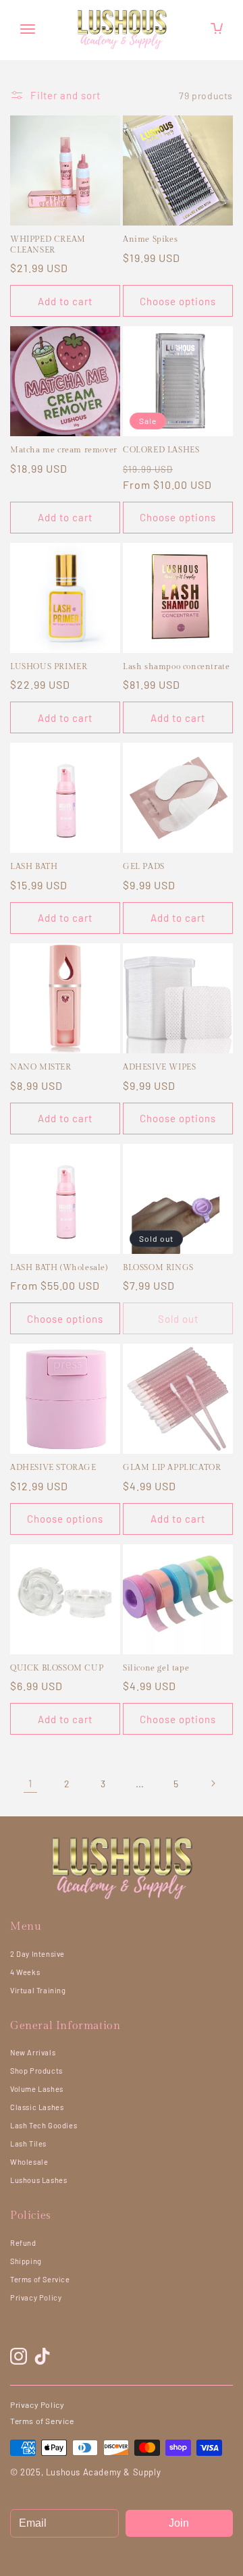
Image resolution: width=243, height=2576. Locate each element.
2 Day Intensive (37, 1954)
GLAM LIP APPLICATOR (172, 1467)
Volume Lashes (37, 2089)
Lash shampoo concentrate (176, 666)
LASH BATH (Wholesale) (59, 1267)
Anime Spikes (150, 239)
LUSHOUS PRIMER (49, 666)
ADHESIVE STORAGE (53, 1467)
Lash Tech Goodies (44, 2125)
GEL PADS (144, 866)
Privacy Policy (36, 2297)
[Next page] (213, 1783)
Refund (23, 2243)
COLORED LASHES (161, 450)
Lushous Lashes (38, 2180)
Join (179, 2523)
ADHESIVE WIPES (159, 1067)
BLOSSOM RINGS (158, 1267)
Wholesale (29, 2162)
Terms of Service (40, 2279)
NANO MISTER (41, 1067)
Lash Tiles (28, 2144)
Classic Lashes (37, 2107)
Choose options (178, 301)
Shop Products (36, 2071)
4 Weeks (25, 1972)
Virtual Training (38, 1990)
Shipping (26, 2261)
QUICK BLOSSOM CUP (57, 1668)
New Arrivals (33, 2052)
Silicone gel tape (156, 1668)
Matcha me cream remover (64, 450)
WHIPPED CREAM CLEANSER (48, 244)
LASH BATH (34, 866)
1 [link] (30, 1783)
